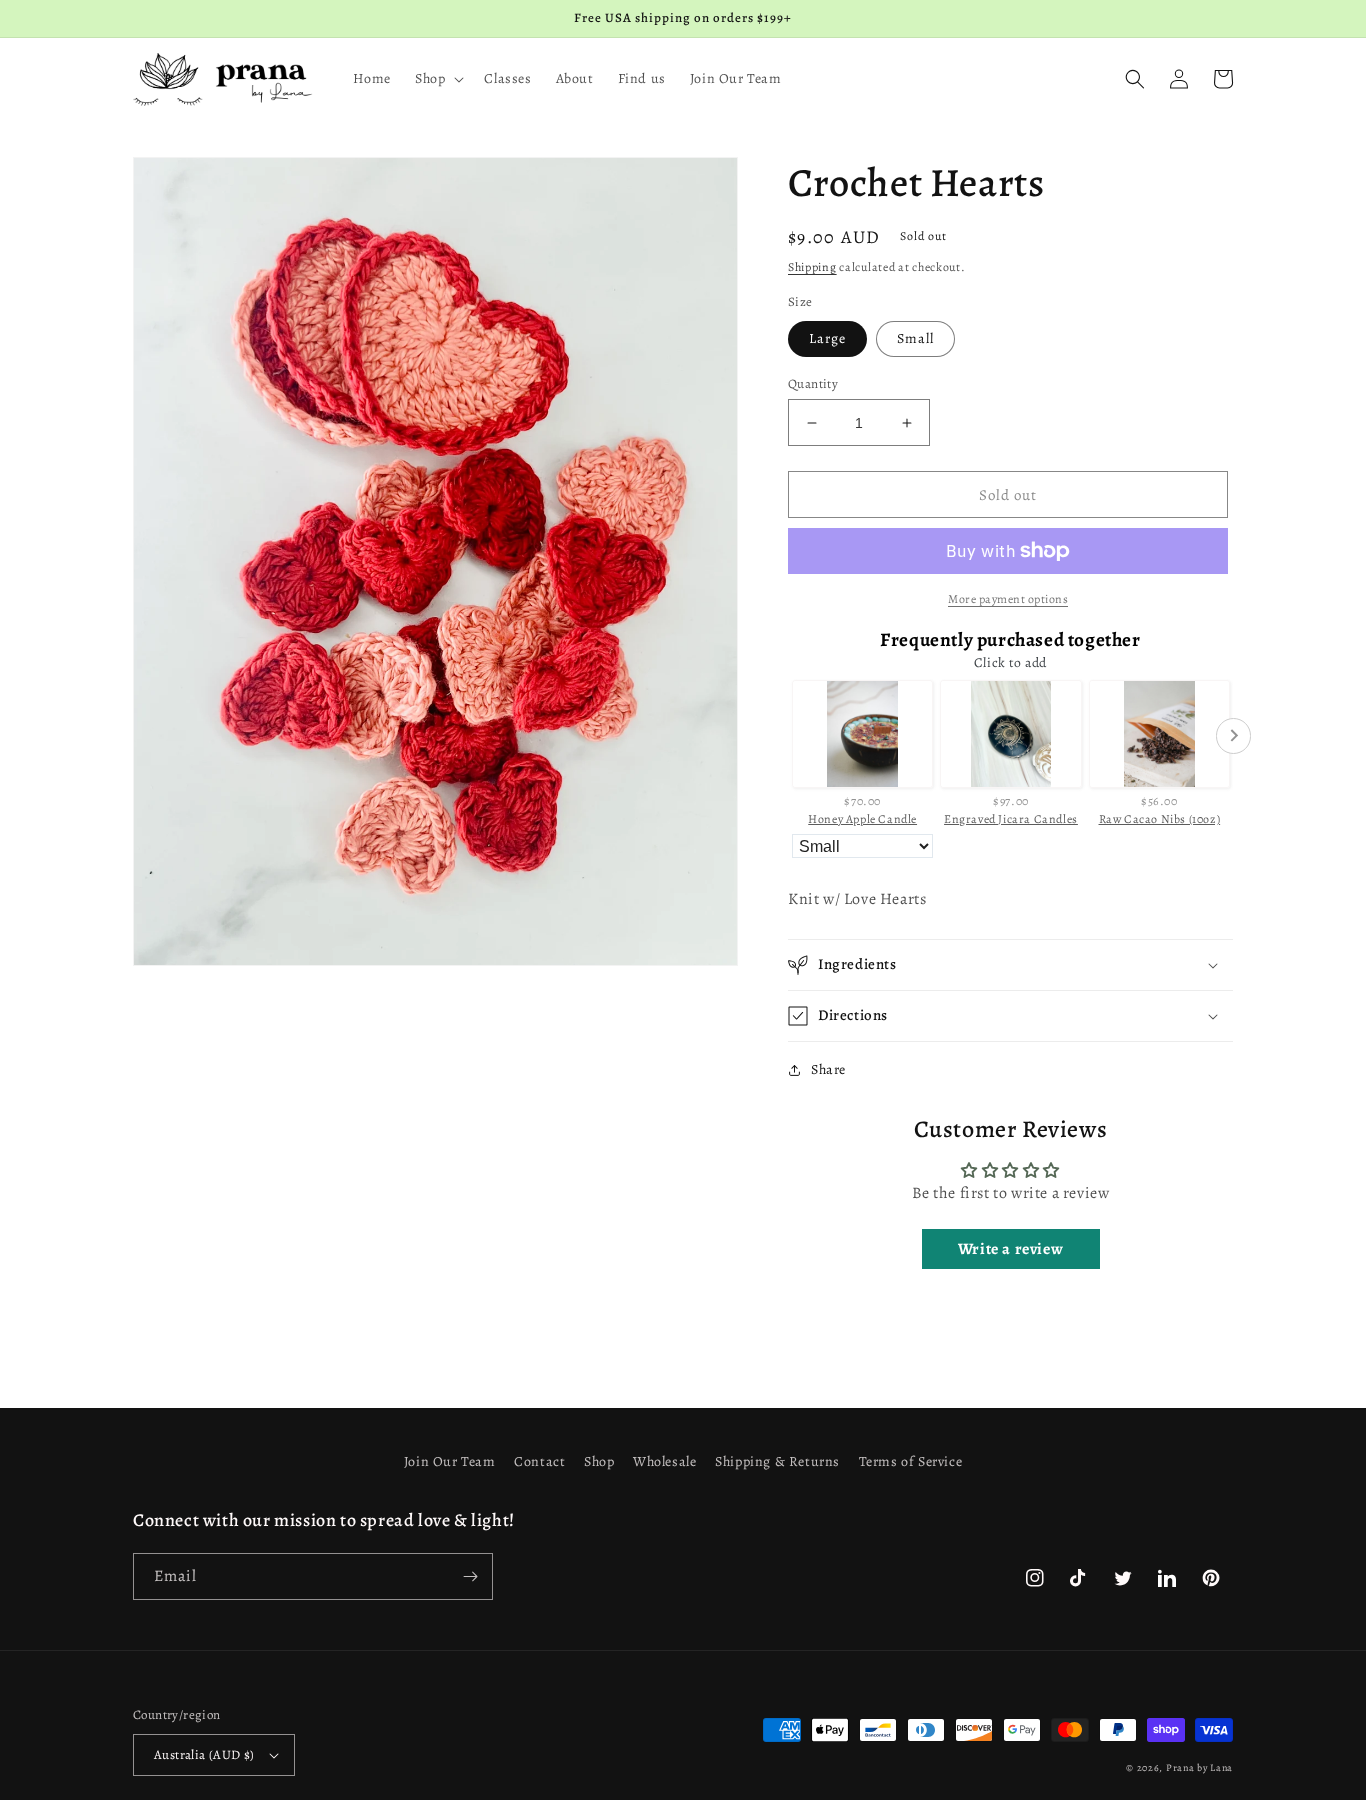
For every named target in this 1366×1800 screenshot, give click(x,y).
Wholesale (664, 1461)
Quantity (813, 383)
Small (915, 338)
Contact (539, 1461)
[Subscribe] (470, 1576)
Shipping (812, 267)
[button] (437, 79)
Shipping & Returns (777, 1461)
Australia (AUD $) (204, 1754)
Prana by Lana (1199, 1767)
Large (827, 338)
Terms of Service (911, 1461)
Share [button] (828, 1069)
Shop (599, 1461)
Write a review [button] (1010, 1249)
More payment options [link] (1008, 599)
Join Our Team (450, 1461)
